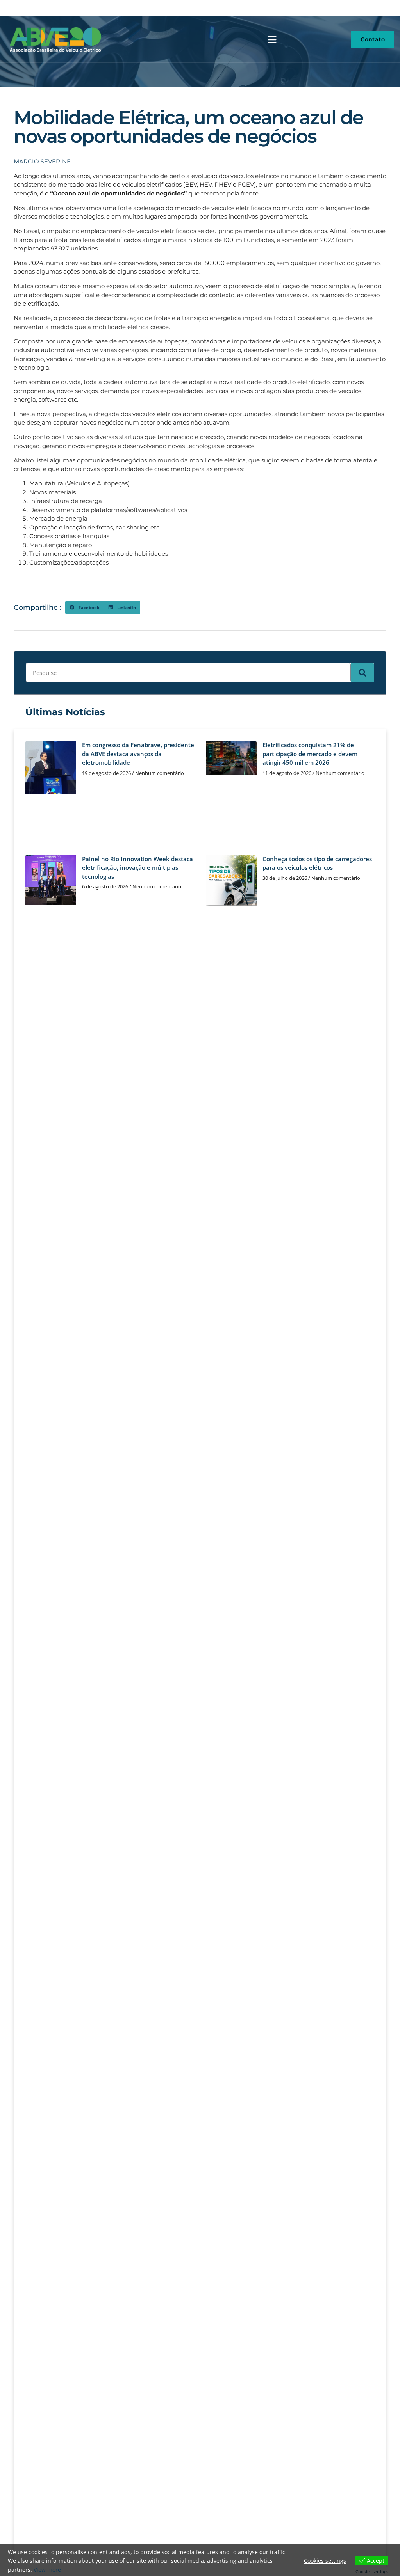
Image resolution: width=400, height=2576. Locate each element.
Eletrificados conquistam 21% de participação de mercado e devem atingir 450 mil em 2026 (310, 754)
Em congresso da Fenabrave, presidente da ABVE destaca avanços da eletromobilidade (138, 754)
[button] (272, 39)
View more (47, 2570)
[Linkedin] (395, 8)
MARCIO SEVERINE (42, 161)
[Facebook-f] (384, 8)
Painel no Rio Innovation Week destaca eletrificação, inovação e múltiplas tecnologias (137, 868)
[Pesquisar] (362, 673)
